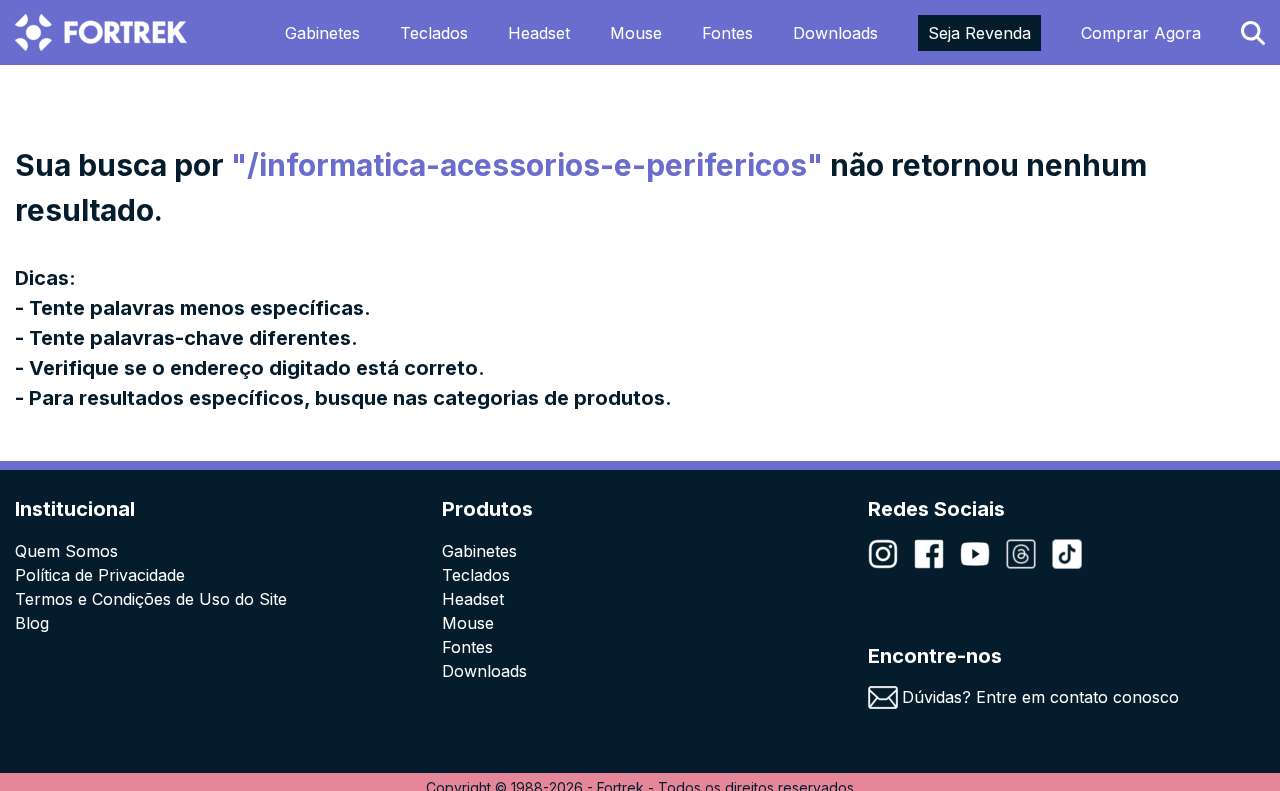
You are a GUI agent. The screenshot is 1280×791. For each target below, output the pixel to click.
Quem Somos (66, 551)
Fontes (727, 33)
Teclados (434, 33)
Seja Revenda (979, 33)
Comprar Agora (1141, 33)
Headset (539, 33)
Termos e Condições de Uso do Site (151, 599)
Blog (32, 623)
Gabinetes (322, 33)
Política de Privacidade (100, 575)
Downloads (835, 33)
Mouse (636, 33)
